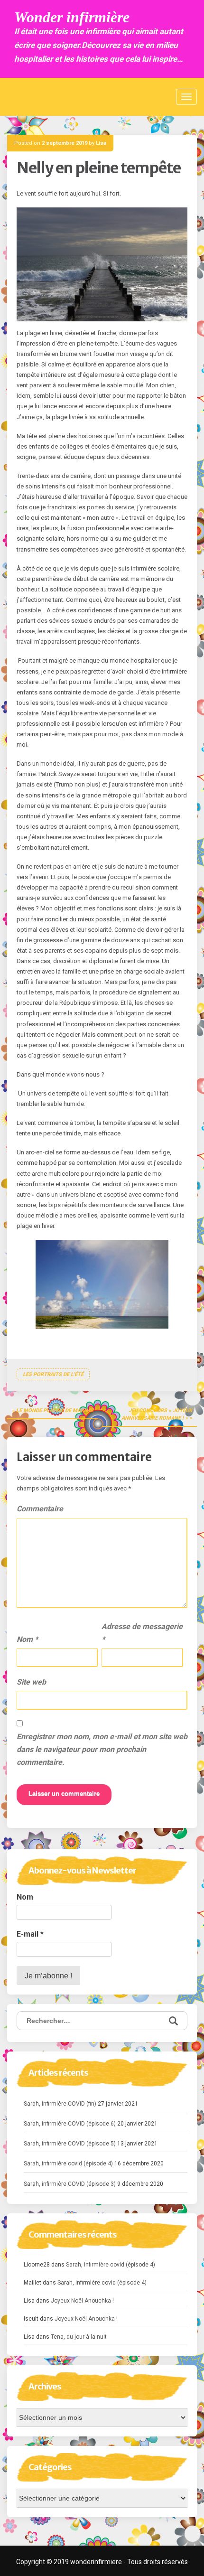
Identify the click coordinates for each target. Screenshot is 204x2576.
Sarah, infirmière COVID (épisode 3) (70, 2184)
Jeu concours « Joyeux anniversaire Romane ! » (157, 1414)
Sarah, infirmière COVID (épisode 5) (70, 2144)
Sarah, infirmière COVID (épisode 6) (70, 2124)
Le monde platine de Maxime (55, 1410)
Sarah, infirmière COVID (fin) (60, 2104)
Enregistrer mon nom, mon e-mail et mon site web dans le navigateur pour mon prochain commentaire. (102, 1749)
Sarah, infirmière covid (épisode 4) (68, 2164)
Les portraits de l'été (53, 1374)
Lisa (101, 143)
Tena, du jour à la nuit (79, 2337)
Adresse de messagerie (142, 1633)
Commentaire (40, 1509)
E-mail (30, 1934)
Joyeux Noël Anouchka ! (82, 2301)
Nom (27, 1639)
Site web (31, 1682)
